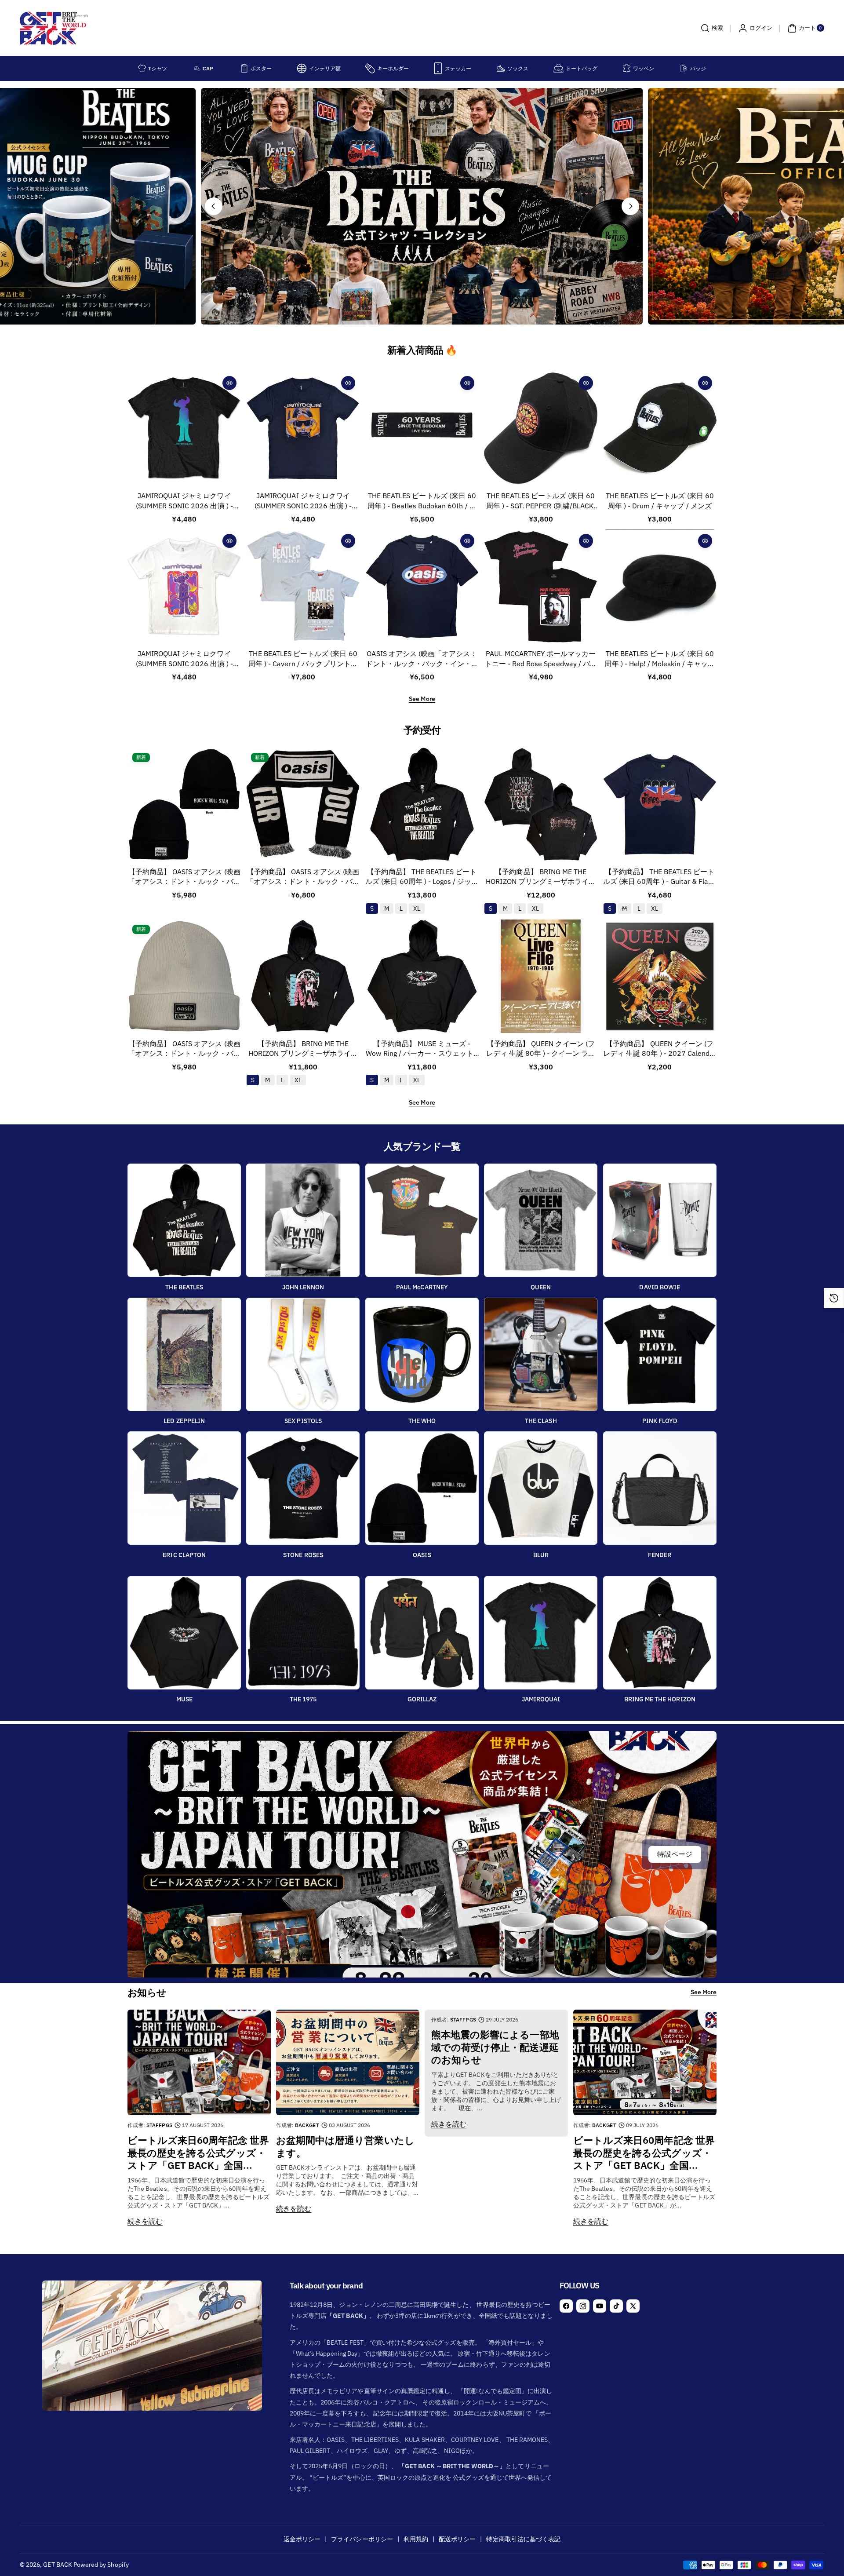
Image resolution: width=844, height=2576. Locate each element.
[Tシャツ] (142, 68)
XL (298, 1080)
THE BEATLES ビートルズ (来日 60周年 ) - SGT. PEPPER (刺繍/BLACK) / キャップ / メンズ (541, 501)
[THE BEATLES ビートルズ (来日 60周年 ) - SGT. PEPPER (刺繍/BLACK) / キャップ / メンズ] (541, 428)
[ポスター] (244, 68)
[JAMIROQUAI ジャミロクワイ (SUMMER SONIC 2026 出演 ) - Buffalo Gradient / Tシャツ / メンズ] (184, 428)
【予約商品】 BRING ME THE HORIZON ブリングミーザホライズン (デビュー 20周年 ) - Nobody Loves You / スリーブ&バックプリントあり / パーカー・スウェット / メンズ (541, 877)
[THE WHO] (422, 1354)
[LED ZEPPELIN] (184, 1354)
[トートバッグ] (558, 68)
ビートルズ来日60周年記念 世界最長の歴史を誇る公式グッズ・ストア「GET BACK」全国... (198, 2153)
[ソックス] (501, 68)
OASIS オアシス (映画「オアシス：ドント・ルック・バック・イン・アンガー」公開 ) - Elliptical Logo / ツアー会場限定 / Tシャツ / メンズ (422, 659)
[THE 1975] (303, 1633)
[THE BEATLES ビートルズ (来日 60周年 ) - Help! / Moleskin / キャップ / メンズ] (660, 586)
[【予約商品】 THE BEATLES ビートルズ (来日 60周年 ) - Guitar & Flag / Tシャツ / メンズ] (660, 804)
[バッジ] (684, 68)
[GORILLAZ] (422, 1633)
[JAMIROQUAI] (541, 1633)
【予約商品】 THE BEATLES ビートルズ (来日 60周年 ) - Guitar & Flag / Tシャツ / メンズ (660, 877)
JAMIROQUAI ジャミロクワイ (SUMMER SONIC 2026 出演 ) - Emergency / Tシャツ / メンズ (184, 659)
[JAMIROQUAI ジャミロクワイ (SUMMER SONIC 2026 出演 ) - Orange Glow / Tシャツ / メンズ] (303, 428)
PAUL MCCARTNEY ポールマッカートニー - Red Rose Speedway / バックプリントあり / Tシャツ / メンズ (541, 659)
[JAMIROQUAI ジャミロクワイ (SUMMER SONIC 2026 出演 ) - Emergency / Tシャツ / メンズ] (184, 586)
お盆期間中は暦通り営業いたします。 (345, 2147)
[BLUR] (541, 1488)
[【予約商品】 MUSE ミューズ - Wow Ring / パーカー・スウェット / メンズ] (422, 976)
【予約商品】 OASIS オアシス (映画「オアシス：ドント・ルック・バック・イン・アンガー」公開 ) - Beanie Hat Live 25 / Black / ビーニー (184, 877)
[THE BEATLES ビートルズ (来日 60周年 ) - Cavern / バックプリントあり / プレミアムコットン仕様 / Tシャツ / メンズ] (303, 586)
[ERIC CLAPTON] (184, 1488)
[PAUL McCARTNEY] (422, 1220)
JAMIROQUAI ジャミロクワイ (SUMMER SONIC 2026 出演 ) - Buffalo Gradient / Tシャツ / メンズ (184, 501)
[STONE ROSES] (303, 1488)
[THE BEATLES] (184, 1220)
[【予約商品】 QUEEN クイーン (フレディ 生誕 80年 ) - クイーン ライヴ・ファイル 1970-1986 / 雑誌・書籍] (541, 976)
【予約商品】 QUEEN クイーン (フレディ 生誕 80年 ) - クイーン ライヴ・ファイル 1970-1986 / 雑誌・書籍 (541, 1049)
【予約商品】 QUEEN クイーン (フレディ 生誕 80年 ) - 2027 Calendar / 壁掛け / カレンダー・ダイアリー (660, 1049)
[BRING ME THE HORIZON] (660, 1633)
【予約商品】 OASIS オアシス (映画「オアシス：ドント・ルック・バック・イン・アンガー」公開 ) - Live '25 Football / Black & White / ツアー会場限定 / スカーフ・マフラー (303, 877)
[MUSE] (184, 1633)
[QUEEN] (541, 1220)
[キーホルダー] (370, 68)
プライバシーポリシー (362, 2539)
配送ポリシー (457, 2539)
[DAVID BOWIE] (660, 1220)
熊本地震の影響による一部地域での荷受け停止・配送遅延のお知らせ (495, 2047)
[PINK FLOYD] (660, 1354)
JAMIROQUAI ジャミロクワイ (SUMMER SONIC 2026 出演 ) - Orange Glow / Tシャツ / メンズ (303, 501)
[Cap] (197, 68)
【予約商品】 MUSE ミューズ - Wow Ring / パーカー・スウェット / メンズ (422, 1049)
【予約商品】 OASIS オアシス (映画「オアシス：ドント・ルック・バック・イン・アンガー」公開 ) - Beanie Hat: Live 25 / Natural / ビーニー (184, 1049)
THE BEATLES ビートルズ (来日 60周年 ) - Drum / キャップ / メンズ (660, 500)
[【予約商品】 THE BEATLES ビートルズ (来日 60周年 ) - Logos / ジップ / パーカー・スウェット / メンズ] (422, 804)
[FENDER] (660, 1488)
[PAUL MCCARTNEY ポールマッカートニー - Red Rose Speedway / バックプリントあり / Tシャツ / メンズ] (541, 586)
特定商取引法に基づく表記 (523, 2539)
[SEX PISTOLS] (303, 1354)
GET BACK (57, 2565)
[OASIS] (422, 1488)
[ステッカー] (438, 68)
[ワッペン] (627, 68)
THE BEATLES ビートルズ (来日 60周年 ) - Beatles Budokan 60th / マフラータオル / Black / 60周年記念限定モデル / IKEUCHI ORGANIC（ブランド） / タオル (422, 501)
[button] (711, 28)
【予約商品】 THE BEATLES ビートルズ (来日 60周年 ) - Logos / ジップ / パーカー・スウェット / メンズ (422, 877)
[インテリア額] (302, 68)
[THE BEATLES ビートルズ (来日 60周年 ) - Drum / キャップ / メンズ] (660, 428)
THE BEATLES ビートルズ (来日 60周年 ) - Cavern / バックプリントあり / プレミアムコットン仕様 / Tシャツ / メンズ (303, 659)
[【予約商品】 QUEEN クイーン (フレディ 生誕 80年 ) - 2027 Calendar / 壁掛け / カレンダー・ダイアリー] (660, 976)
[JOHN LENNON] (303, 1220)
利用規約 (416, 2539)
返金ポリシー (302, 2539)
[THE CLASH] (541, 1354)
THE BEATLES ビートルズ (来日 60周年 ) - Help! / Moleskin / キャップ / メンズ (660, 659)
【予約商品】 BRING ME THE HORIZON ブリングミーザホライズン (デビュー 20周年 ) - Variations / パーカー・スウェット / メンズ (303, 1049)
